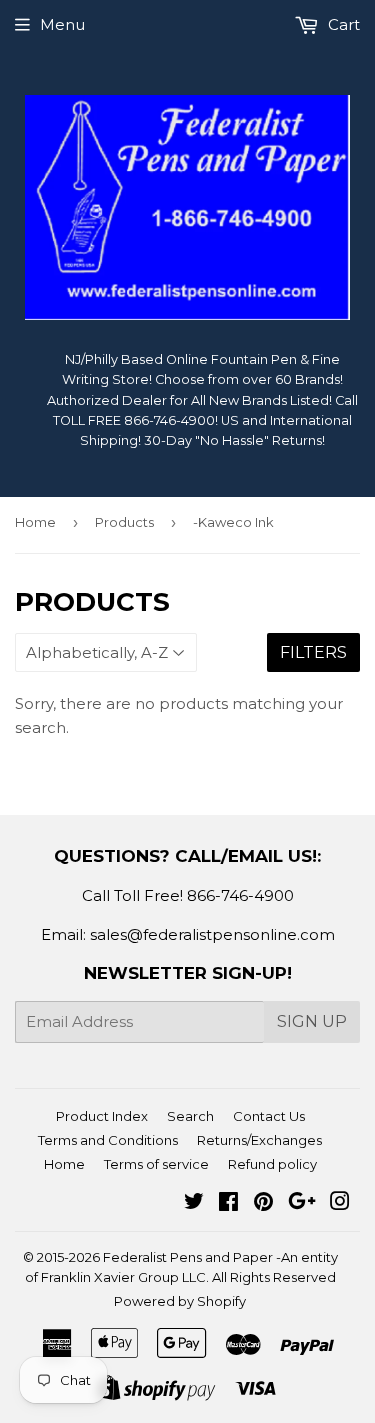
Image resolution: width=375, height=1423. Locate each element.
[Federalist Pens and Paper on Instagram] (340, 1203)
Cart (342, 24)
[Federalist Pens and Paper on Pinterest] (263, 1203)
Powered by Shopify (180, 1301)
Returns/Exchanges (259, 1140)
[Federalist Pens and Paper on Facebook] (228, 1203)
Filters (313, 652)
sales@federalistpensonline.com (212, 934)
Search (190, 1116)
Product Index (102, 1116)
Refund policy (272, 1164)
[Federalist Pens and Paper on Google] (302, 1203)
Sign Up (312, 1021)
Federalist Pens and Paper (188, 1257)
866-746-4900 (240, 895)
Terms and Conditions (108, 1140)
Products (124, 522)
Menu (62, 24)
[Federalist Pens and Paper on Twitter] (194, 1203)
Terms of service (156, 1164)
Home (35, 522)
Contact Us (269, 1116)
